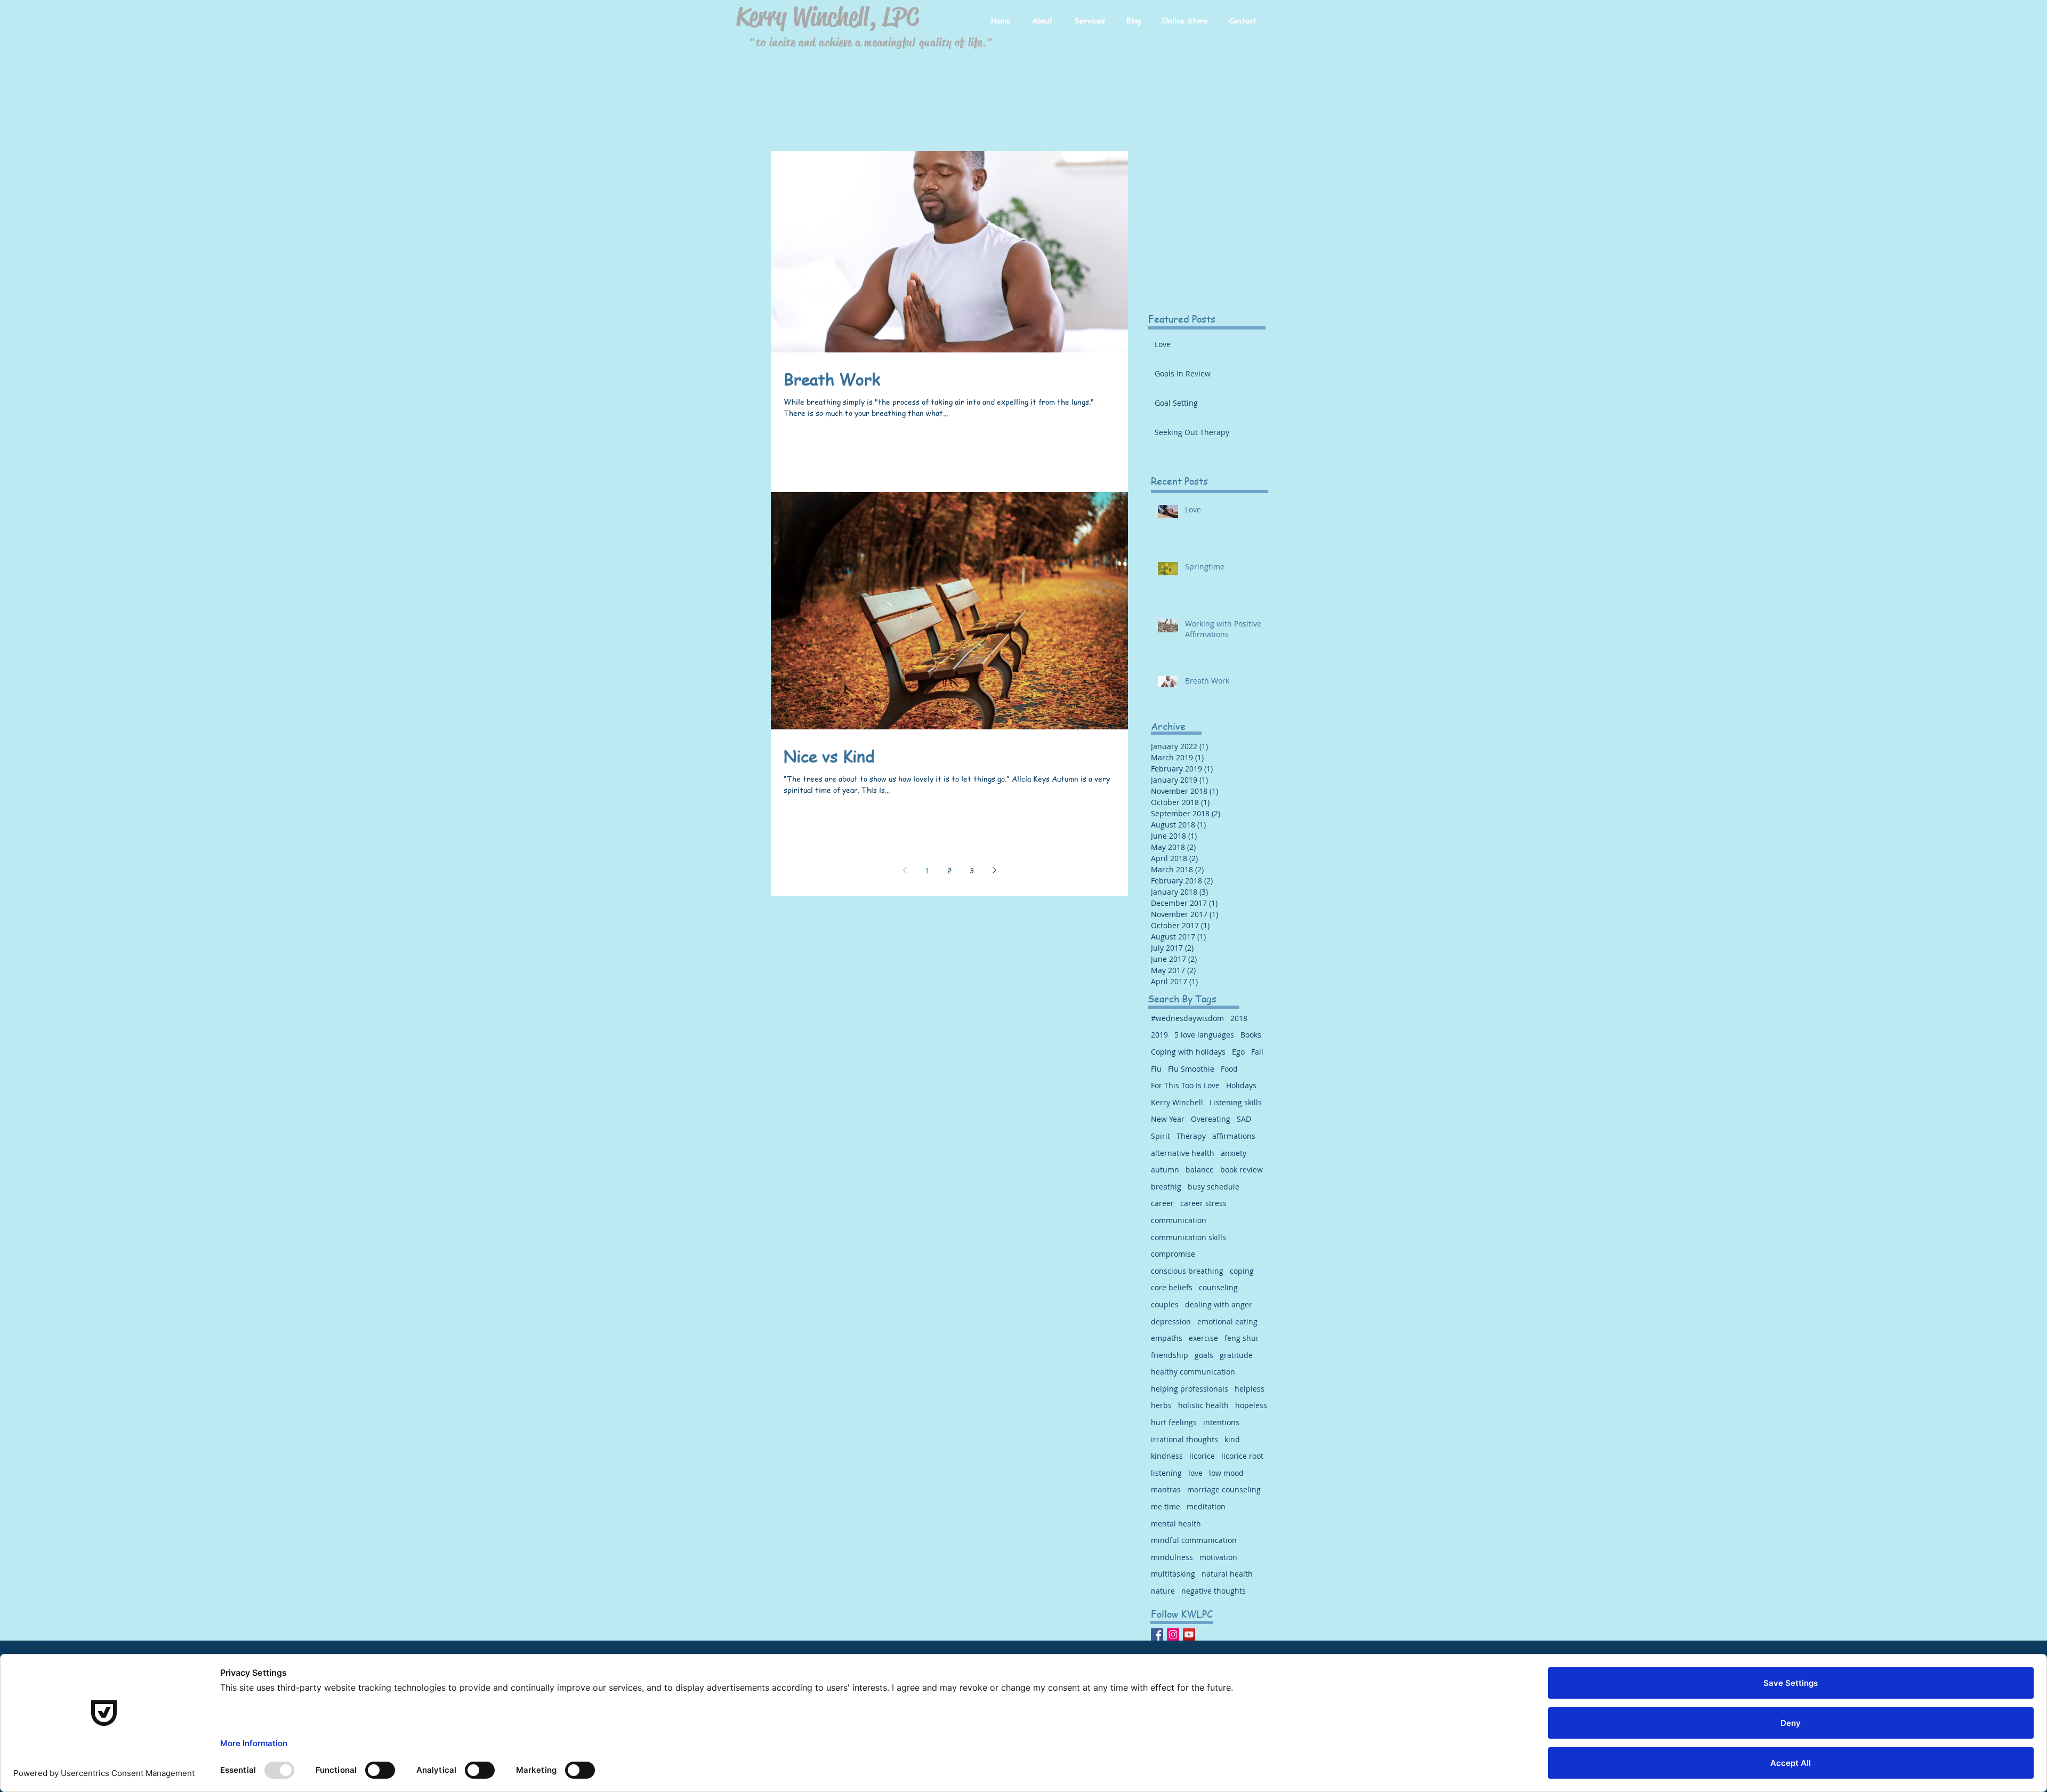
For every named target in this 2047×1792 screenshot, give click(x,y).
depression (1171, 1321)
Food (1229, 1069)
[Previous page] (905, 870)
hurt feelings (1174, 1422)
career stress (1203, 1203)
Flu (1156, 1069)
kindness (1167, 1456)
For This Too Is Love (1185, 1085)
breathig (1166, 1187)
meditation (1206, 1506)
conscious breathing (1187, 1271)
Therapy (1191, 1136)
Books (1251, 1035)
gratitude (1236, 1355)
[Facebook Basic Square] (1157, 1634)
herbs (1161, 1405)
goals (1204, 1355)
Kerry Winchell (1177, 1102)
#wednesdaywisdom (1187, 1018)
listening (1166, 1473)
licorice (1202, 1456)
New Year (1168, 1119)
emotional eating (1227, 1321)
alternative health (1183, 1153)
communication (1179, 1220)
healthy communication (1193, 1372)
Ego (1238, 1052)
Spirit (1160, 1136)
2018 (1239, 1018)
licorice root (1242, 1456)
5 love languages (1204, 1035)
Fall (1257, 1052)
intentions (1221, 1422)
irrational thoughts (1184, 1439)
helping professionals (1190, 1389)
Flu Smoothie (1191, 1069)
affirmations (1234, 1136)
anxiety (1234, 1153)
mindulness (1172, 1557)
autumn (1165, 1170)
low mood (1226, 1473)
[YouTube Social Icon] (1189, 1634)
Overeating (1211, 1119)
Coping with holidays (1188, 1052)
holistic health (1203, 1405)
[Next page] (994, 870)
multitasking (1173, 1574)
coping (1242, 1271)
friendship (1170, 1355)
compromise (1173, 1254)
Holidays (1241, 1085)
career (1162, 1203)
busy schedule (1214, 1187)
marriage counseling (1224, 1489)
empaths (1167, 1338)
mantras (1166, 1489)
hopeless (1251, 1405)
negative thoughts (1214, 1591)
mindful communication (1194, 1540)
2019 (1159, 1035)
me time (1166, 1506)
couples (1165, 1304)
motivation (1218, 1557)
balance (1200, 1170)
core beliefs (1172, 1287)
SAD (1244, 1119)
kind (1232, 1439)
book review (1242, 1170)
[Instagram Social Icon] (1173, 1634)
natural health (1227, 1574)
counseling (1218, 1287)
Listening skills (1236, 1102)
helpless (1250, 1389)
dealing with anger (1219, 1304)
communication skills (1188, 1237)
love (1195, 1473)
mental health (1176, 1524)
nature (1163, 1591)
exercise (1203, 1338)
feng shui (1241, 1338)
